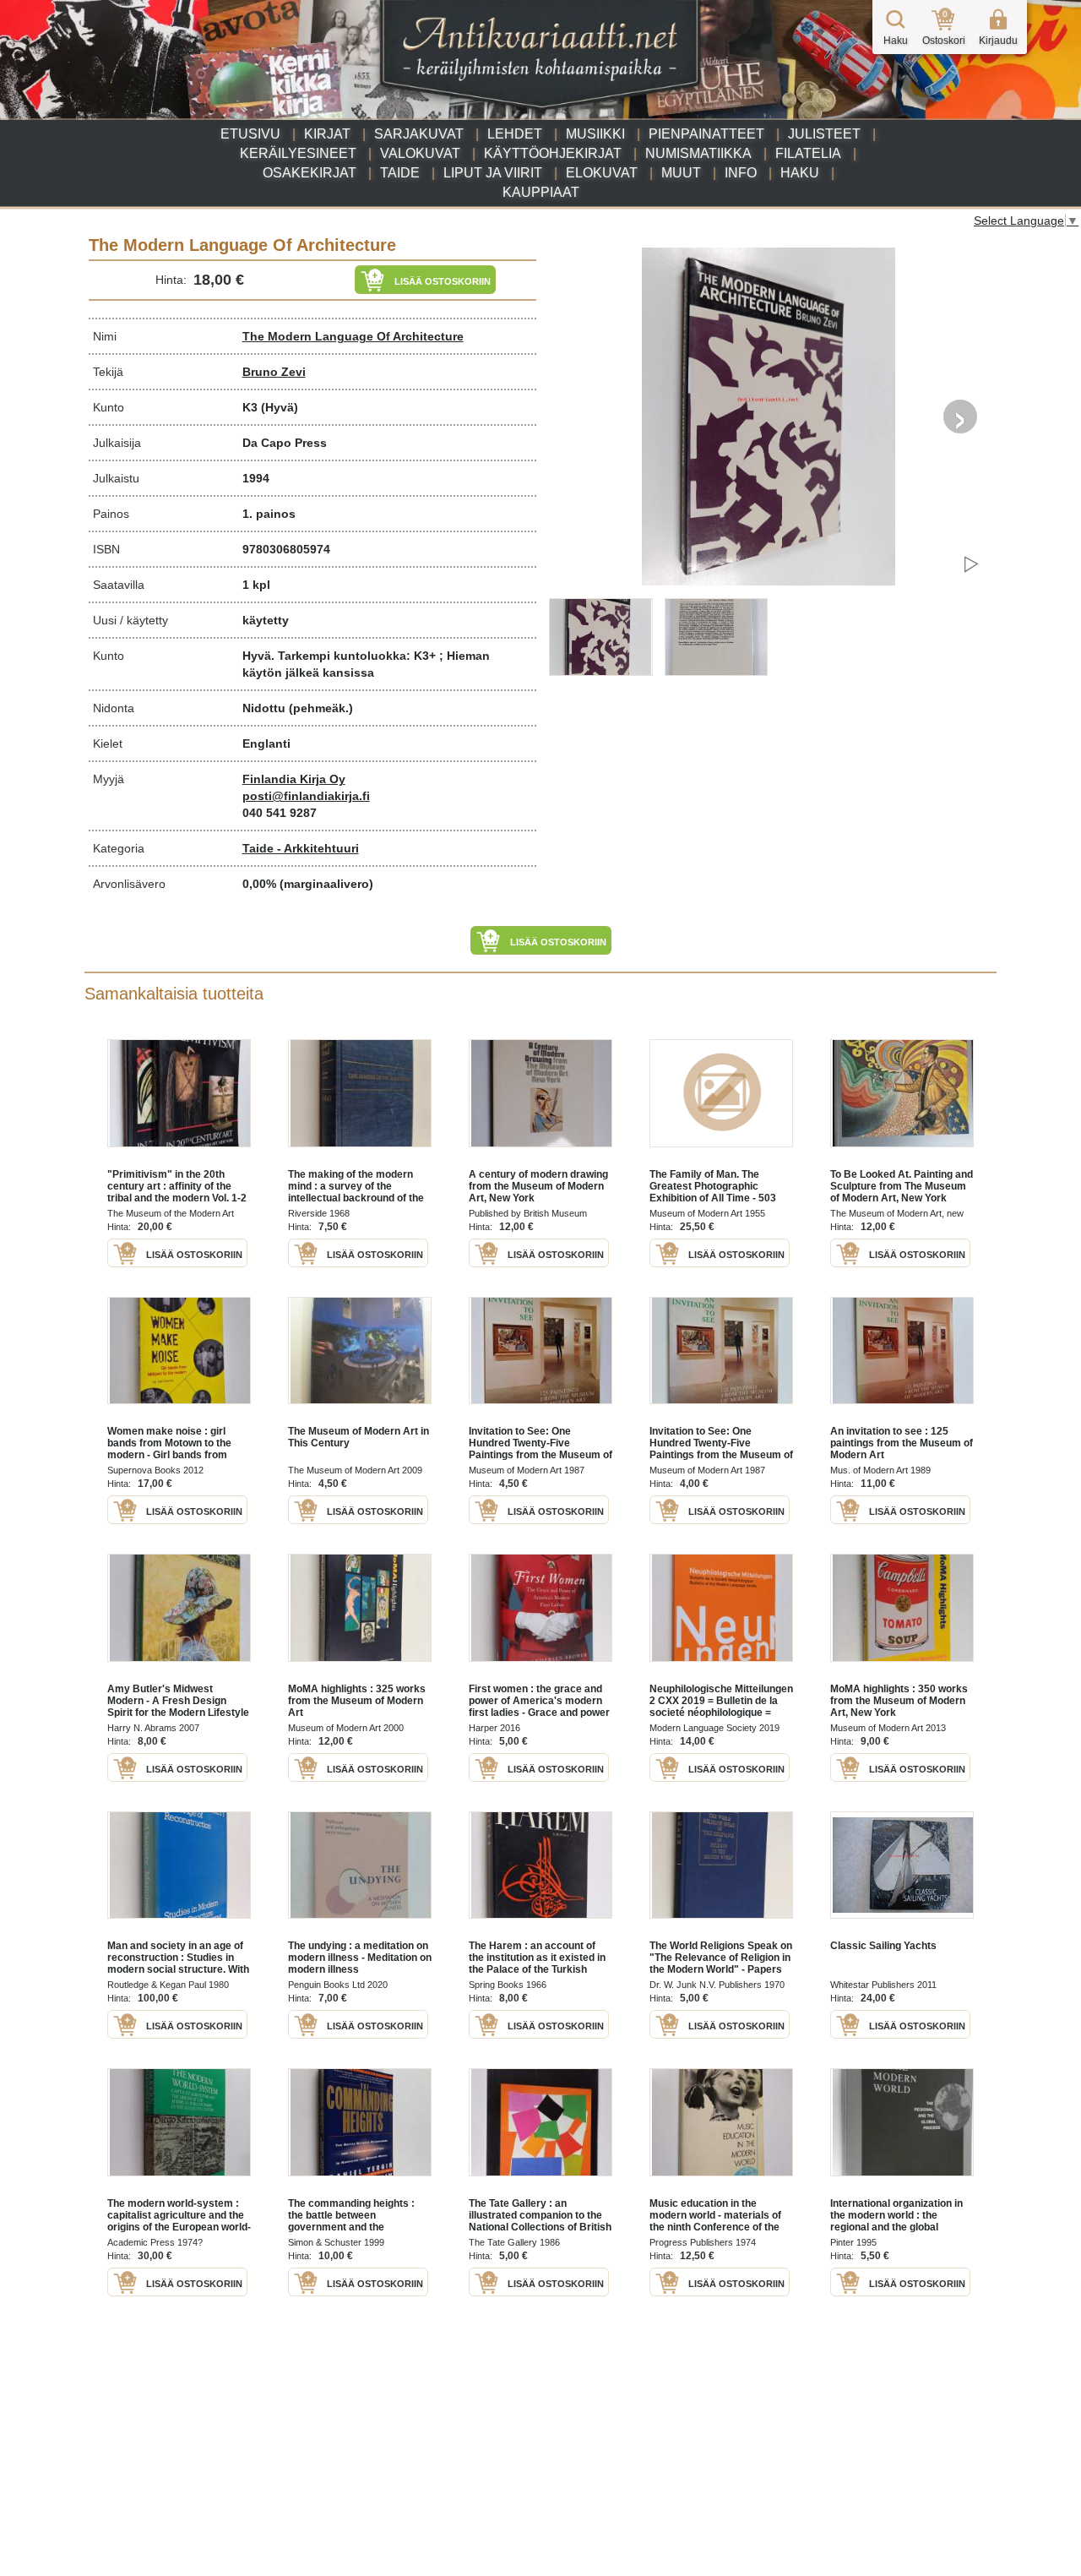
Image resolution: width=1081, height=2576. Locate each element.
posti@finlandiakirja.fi (306, 796)
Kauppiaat (541, 192)
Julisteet (824, 134)
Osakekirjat (310, 173)
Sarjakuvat (419, 134)
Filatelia (808, 153)
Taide (400, 173)
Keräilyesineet (298, 153)
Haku (800, 173)
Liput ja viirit (493, 173)
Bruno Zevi (274, 372)
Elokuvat (602, 173)
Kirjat (327, 134)
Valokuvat (420, 153)
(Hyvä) (280, 407)
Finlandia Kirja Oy (294, 779)
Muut (681, 173)
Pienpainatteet (706, 134)
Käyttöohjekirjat (553, 153)
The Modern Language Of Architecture (353, 336)
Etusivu (250, 134)
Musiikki (595, 134)
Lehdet (515, 134)
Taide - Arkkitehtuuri (301, 848)
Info (741, 173)
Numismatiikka (698, 153)
